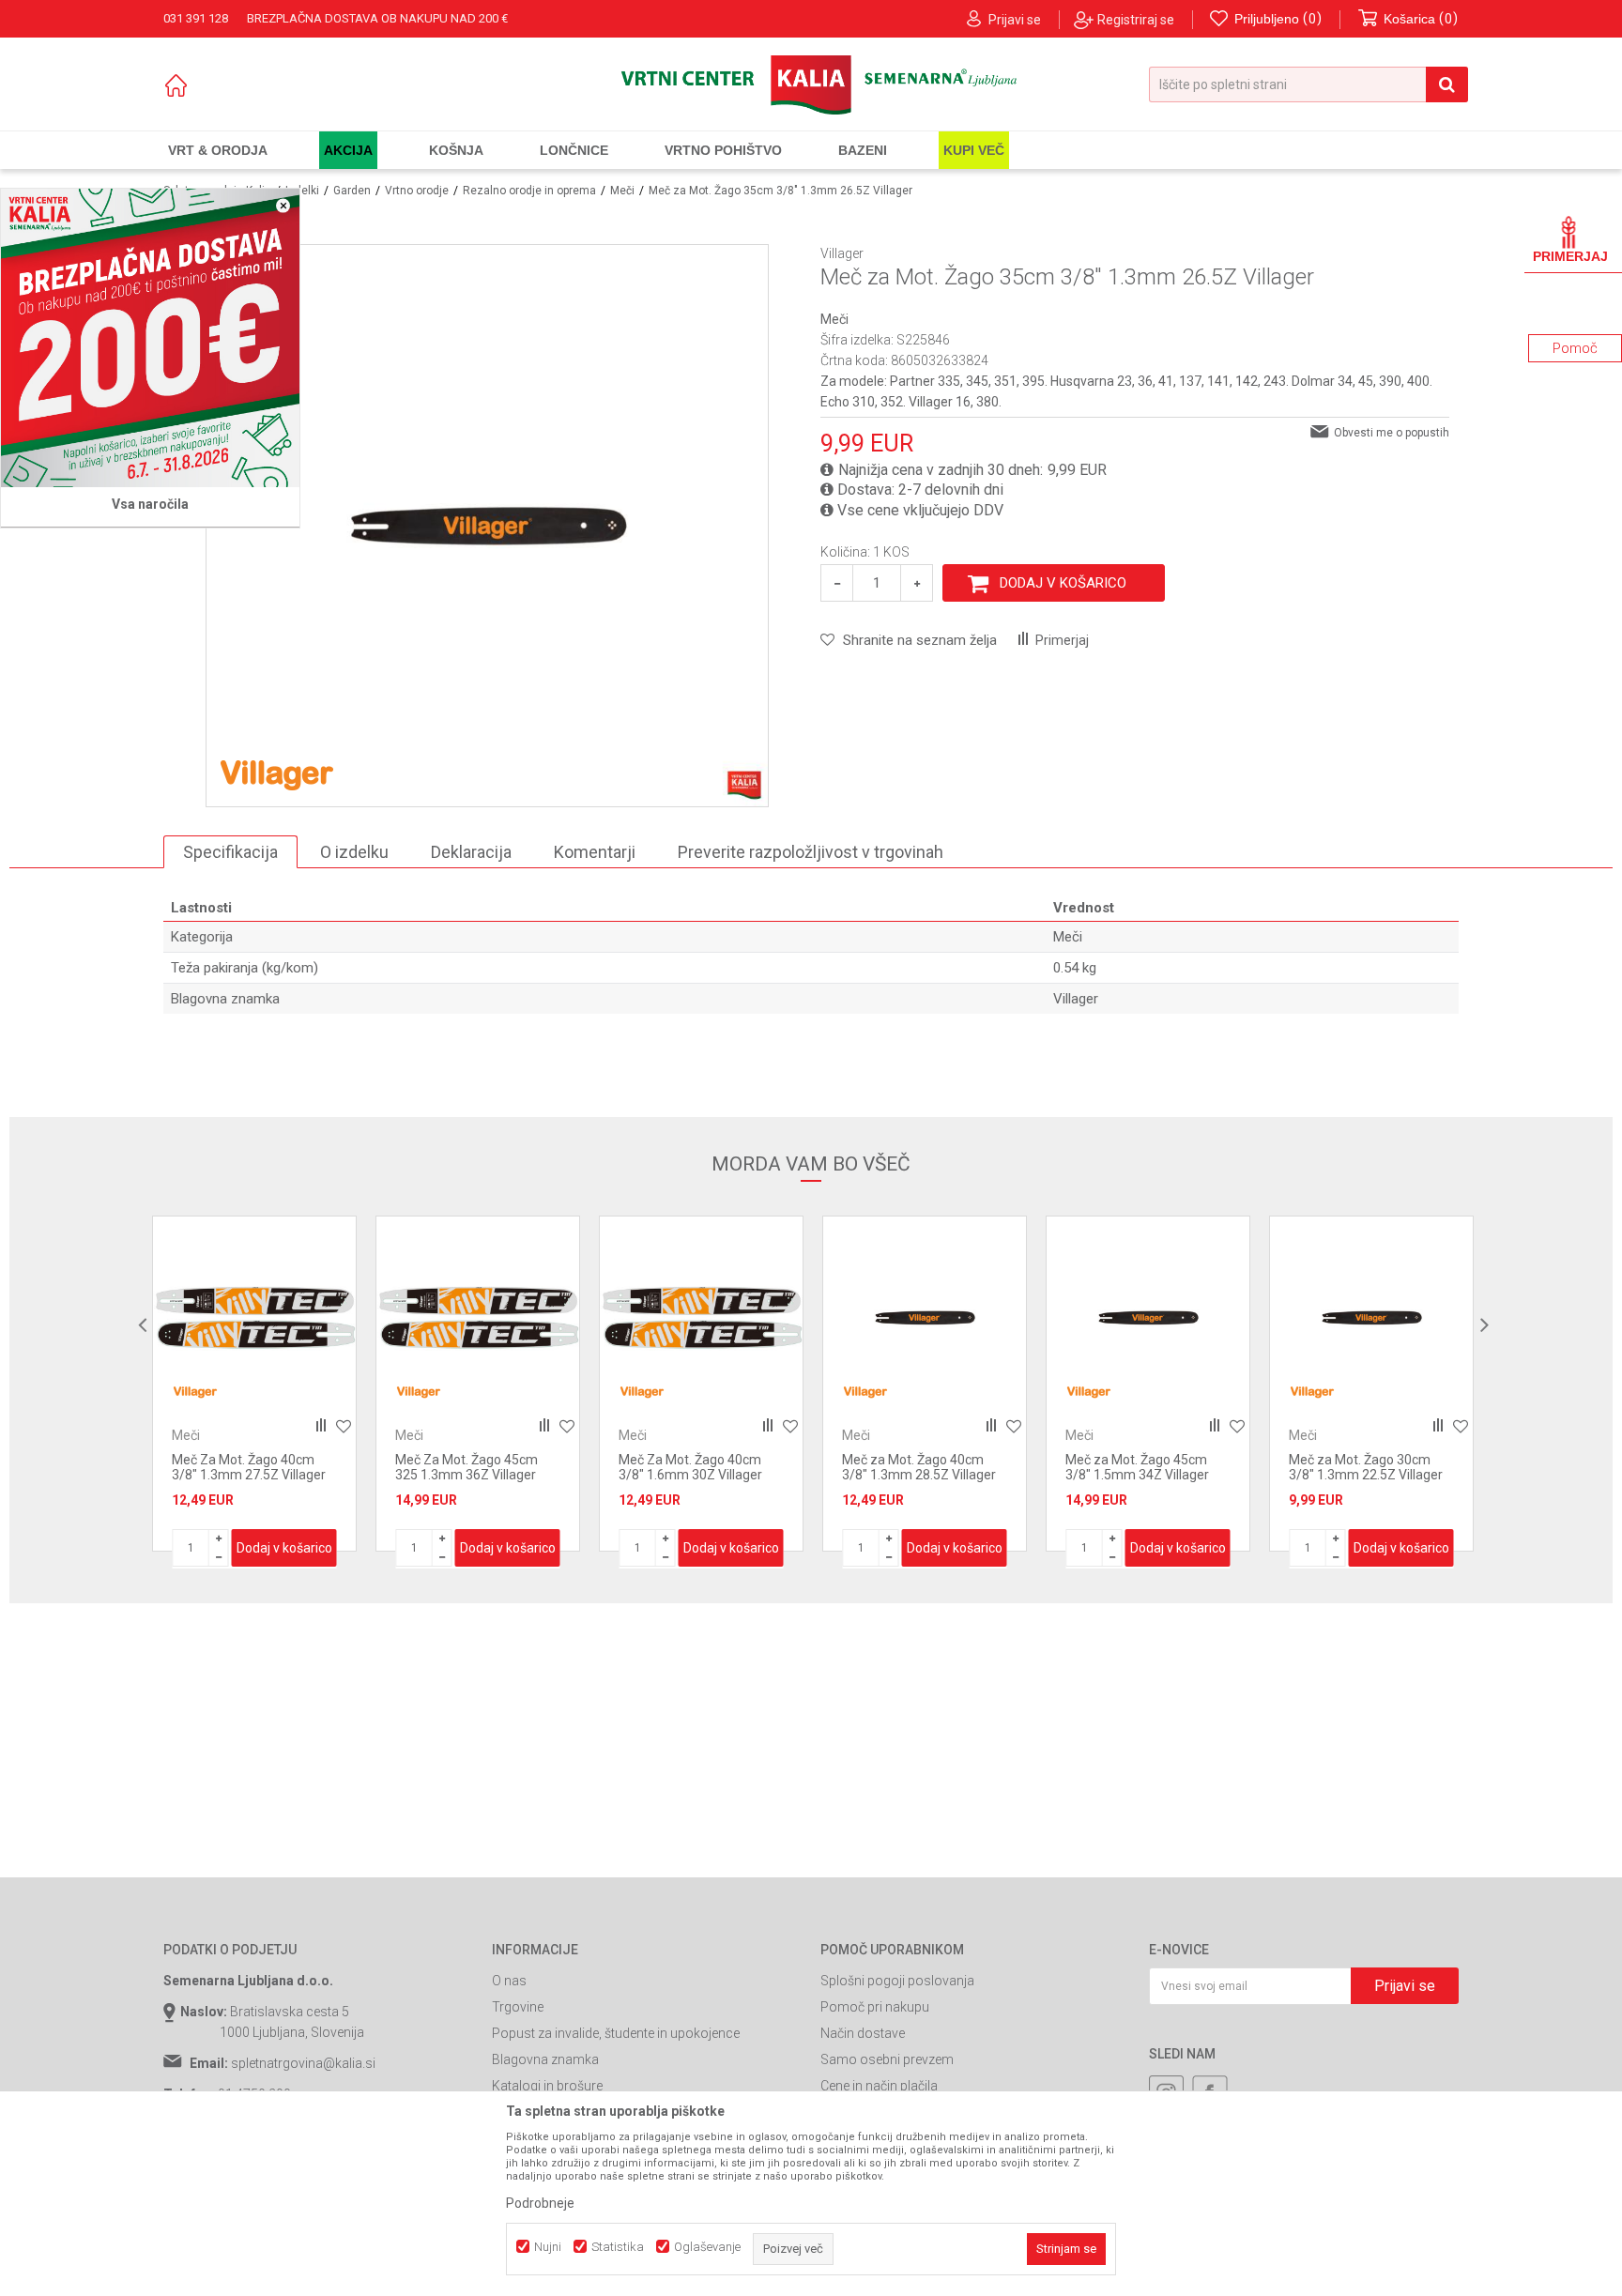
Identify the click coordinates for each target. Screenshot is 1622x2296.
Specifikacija (230, 852)
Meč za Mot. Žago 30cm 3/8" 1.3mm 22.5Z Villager (1142, 1467)
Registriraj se (1136, 20)
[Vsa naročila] (150, 338)
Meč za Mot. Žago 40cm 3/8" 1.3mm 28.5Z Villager (696, 1467)
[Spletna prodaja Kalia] (811, 85)
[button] (1308, 84)
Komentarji (595, 852)
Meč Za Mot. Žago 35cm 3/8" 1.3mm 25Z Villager (1361, 1467)
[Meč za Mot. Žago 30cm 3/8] (1148, 1318)
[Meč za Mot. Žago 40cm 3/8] (701, 1318)
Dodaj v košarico (1063, 583)
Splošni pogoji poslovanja (897, 1981)
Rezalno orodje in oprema (529, 191)
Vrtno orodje (417, 191)
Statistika (618, 2247)
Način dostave (863, 2033)
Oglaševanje (707, 2247)
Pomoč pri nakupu (875, 2007)
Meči (622, 191)
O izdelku (354, 852)
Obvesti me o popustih (1392, 433)
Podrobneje (540, 2203)
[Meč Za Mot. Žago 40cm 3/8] (478, 1318)
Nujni (548, 2247)
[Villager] (277, 773)
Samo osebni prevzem (887, 2059)
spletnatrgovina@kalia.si (303, 2063)
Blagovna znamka (545, 2059)
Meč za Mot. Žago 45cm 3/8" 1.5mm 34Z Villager (914, 1467)
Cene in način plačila (879, 2086)
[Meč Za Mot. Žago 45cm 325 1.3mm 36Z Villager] (254, 1318)
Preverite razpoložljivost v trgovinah (811, 852)
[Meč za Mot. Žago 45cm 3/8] (925, 1318)
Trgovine (518, 2007)
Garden (352, 191)
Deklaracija (471, 852)
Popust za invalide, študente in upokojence (616, 2033)
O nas (509, 1981)
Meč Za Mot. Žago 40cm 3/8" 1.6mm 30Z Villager (467, 1467)
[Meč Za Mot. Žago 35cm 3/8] (1371, 1318)
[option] (254, 1384)
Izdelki (302, 191)
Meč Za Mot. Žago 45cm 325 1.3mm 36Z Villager (243, 1467)
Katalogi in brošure (547, 2086)
